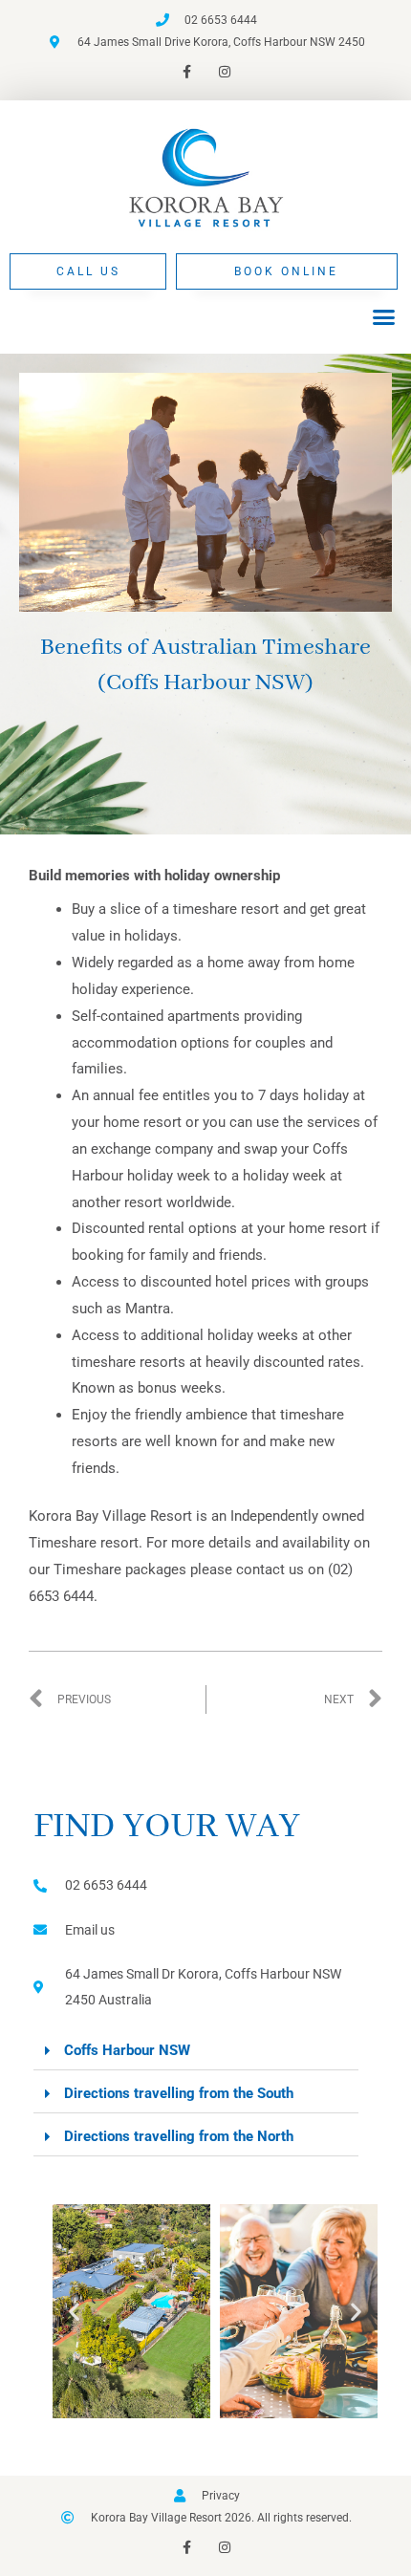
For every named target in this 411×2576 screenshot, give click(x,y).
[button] (384, 317)
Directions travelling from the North (179, 2136)
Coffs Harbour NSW (127, 2050)
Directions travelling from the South (179, 2093)
